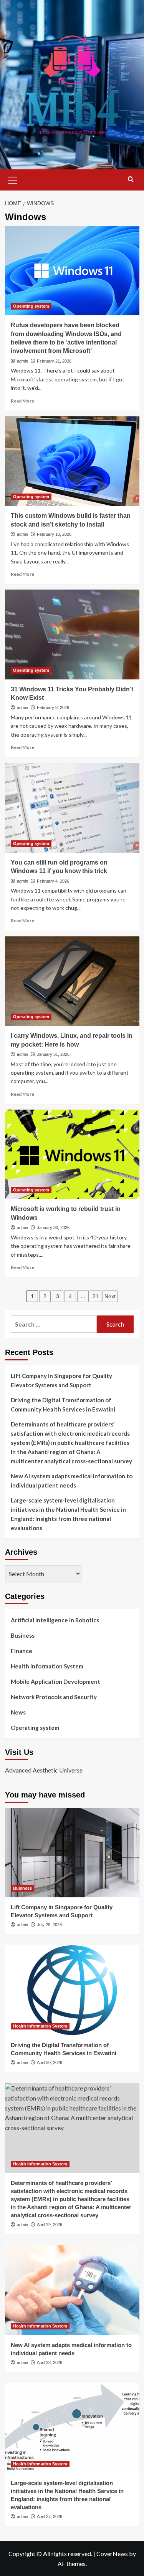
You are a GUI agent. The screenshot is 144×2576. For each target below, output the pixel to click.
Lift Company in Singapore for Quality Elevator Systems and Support (61, 1380)
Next (110, 1296)
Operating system (31, 306)
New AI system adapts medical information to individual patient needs (72, 1481)
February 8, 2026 (53, 707)
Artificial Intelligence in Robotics (55, 1620)
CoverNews (112, 2554)
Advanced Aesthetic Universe (44, 1770)
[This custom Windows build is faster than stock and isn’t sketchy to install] (72, 461)
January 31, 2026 (53, 1054)
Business (23, 1635)
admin (22, 361)
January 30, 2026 (53, 1228)
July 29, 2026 (49, 1925)
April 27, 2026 (50, 2516)
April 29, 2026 (50, 2225)
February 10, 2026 (54, 534)
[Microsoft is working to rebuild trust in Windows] (72, 1154)
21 (96, 1296)
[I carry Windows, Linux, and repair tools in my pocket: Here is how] (72, 981)
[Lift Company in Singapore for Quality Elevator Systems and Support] (72, 1853)
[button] (13, 179)
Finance (22, 1651)
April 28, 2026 (50, 2362)
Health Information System (47, 1666)
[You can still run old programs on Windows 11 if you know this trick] (72, 808)
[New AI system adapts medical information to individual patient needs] (72, 2290)
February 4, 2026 (53, 881)
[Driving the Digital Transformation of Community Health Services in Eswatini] (72, 1990)
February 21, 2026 (54, 361)
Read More (22, 401)
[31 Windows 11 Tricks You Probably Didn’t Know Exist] (72, 634)
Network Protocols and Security (54, 1697)
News (18, 1712)
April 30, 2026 (50, 2062)
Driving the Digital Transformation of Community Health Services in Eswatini (63, 1405)
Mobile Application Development (55, 1681)
